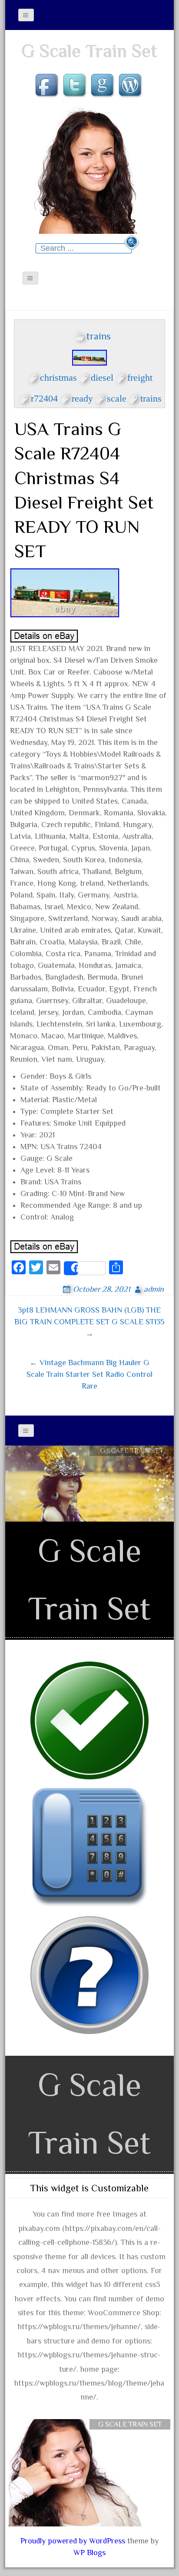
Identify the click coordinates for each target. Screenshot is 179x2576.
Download (132, 1467)
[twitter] (76, 86)
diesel (102, 376)
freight (140, 376)
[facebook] (48, 86)
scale (117, 397)
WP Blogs (89, 2553)
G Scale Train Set (89, 51)
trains (99, 336)
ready (82, 397)
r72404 (44, 397)
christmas (58, 376)
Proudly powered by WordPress (73, 2541)
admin (154, 1289)
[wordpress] (131, 86)
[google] (103, 86)
